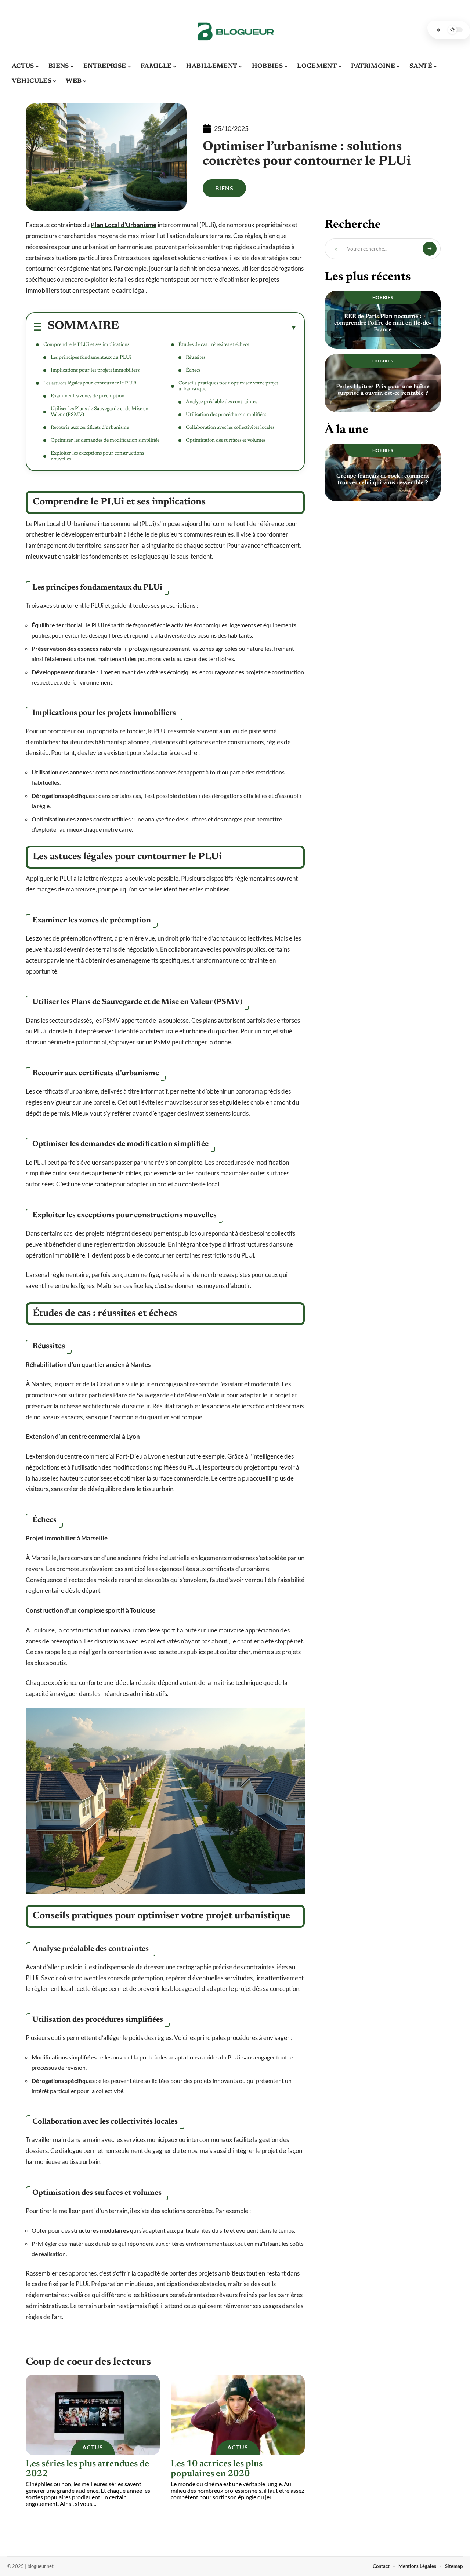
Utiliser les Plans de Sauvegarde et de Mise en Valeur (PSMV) (100, 412)
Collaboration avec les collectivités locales (230, 428)
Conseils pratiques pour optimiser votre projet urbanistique (228, 386)
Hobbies (383, 297)
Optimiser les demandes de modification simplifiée (105, 441)
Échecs (193, 371)
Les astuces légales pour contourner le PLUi (90, 383)
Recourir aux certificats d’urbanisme (90, 428)
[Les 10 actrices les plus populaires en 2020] (238, 2415)
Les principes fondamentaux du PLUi (91, 358)
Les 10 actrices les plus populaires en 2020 (217, 2469)
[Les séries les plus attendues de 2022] (93, 2415)
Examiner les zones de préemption (88, 396)
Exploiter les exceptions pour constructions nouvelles (97, 456)
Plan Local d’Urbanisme (124, 225)
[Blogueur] (235, 30)
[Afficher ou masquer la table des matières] (208, 327)
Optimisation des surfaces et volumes (226, 441)
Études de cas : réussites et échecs (214, 345)
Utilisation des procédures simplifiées (226, 415)
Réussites (196, 358)
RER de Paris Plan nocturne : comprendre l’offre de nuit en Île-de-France (383, 323)
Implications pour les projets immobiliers (95, 371)
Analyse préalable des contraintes (221, 402)
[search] (438, 30)
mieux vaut (41, 556)
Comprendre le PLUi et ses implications (86, 345)
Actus (93, 2447)
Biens (224, 188)
